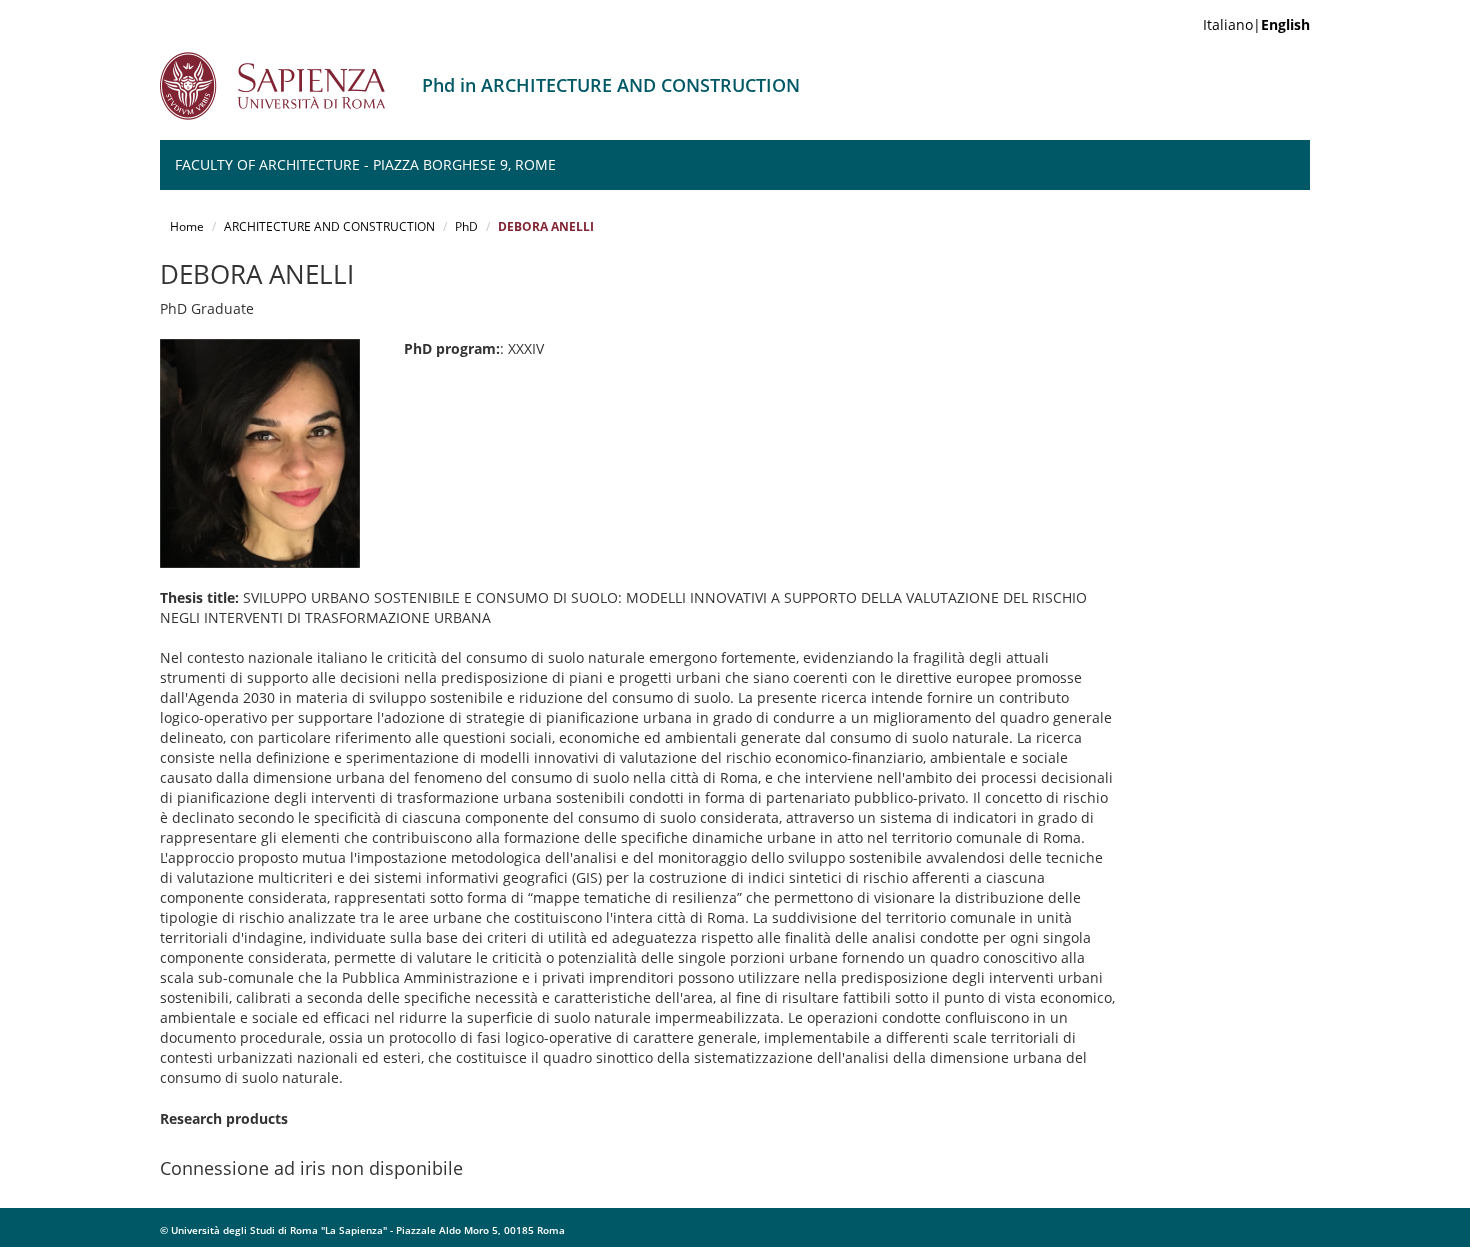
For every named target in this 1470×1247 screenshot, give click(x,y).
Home (187, 226)
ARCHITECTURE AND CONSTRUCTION (329, 226)
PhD (466, 226)
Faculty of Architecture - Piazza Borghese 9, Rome (365, 164)
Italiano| (1256, 24)
